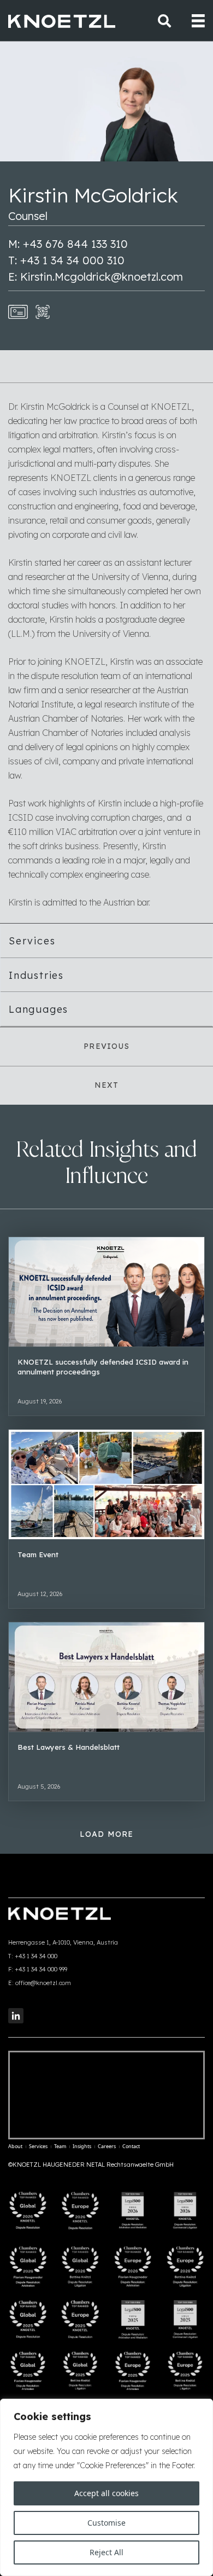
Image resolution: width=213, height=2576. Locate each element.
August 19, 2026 (40, 1401)
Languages (39, 1009)
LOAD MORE (107, 1834)
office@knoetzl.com (43, 1983)
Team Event (38, 1554)
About (15, 2146)
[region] (106, 2487)
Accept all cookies (106, 2493)
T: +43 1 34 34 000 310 (66, 260)
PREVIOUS (106, 1046)
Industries (36, 975)
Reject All (106, 2552)
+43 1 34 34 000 (36, 1956)
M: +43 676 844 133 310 (68, 244)
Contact (131, 2146)
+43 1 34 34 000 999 (41, 1969)
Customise (106, 2523)
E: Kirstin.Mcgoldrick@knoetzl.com (96, 277)
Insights (82, 2146)
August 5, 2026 (39, 1786)
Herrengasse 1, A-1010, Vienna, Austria (63, 1942)
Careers (107, 2146)
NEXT (107, 1085)
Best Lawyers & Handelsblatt (69, 1747)
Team (60, 2146)
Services (32, 941)
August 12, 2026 (40, 1594)
